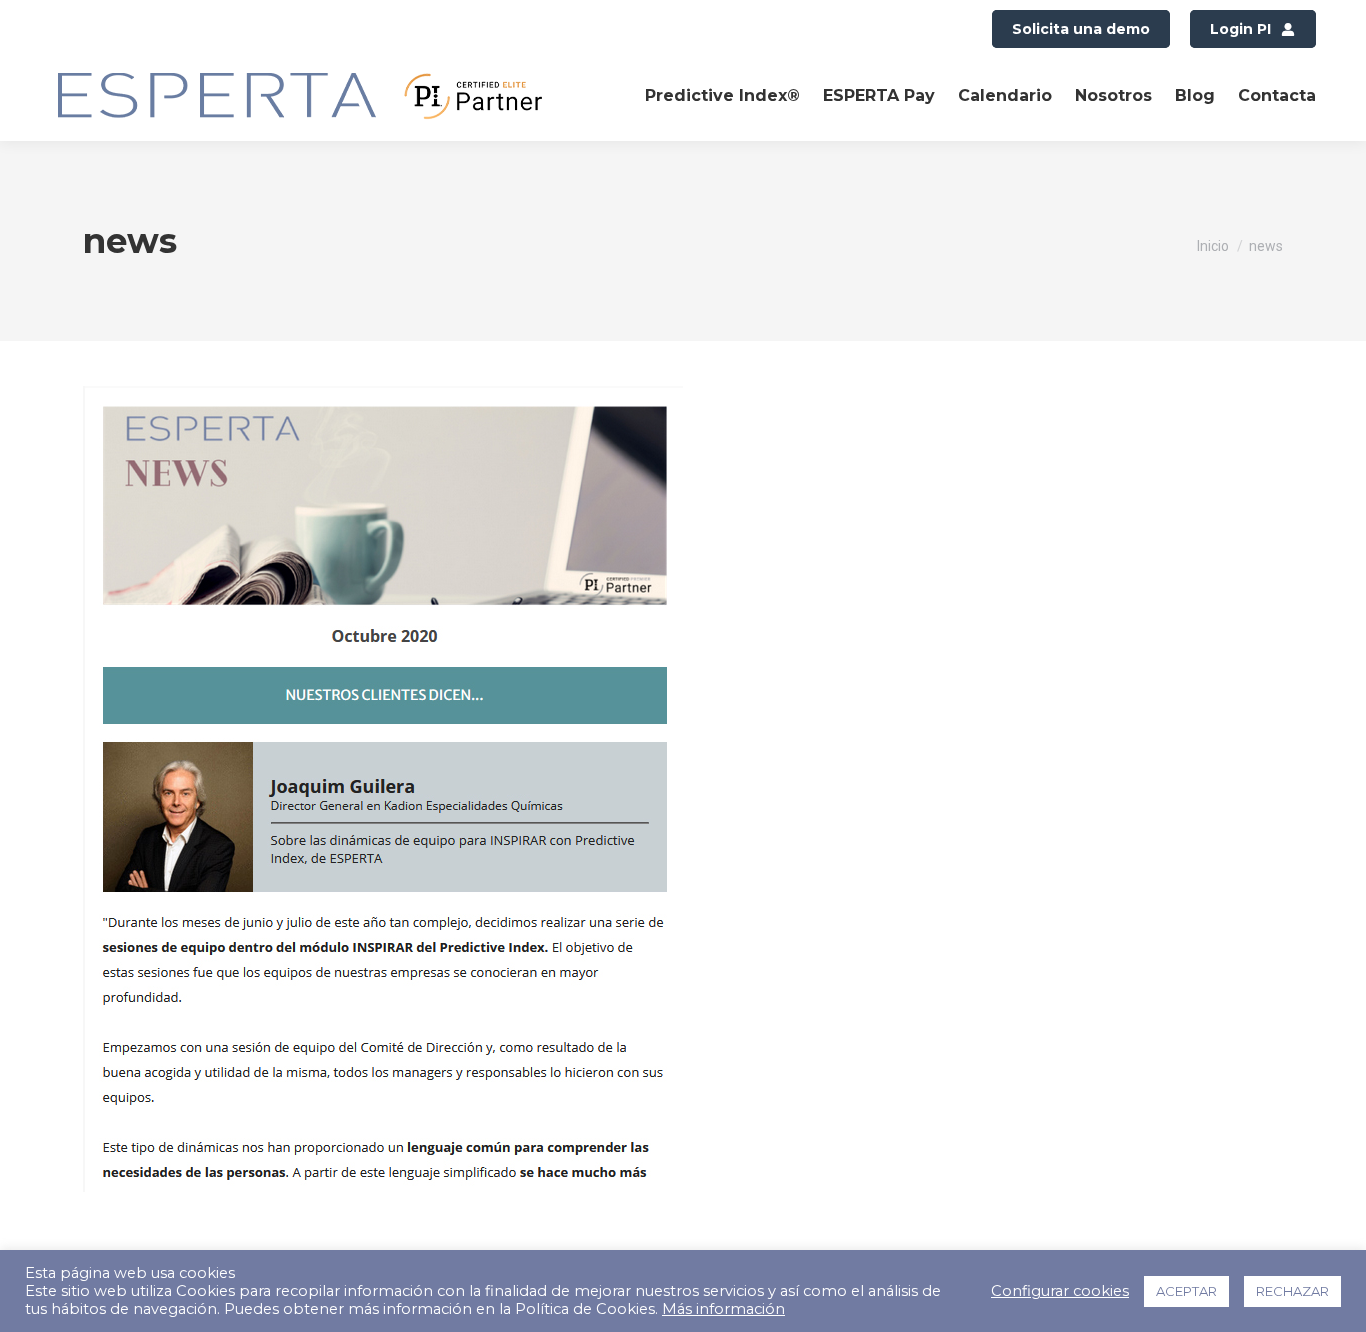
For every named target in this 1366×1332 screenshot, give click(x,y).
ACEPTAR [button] (1186, 1291)
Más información (723, 1309)
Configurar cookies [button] (1060, 1291)
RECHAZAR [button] (1292, 1291)
